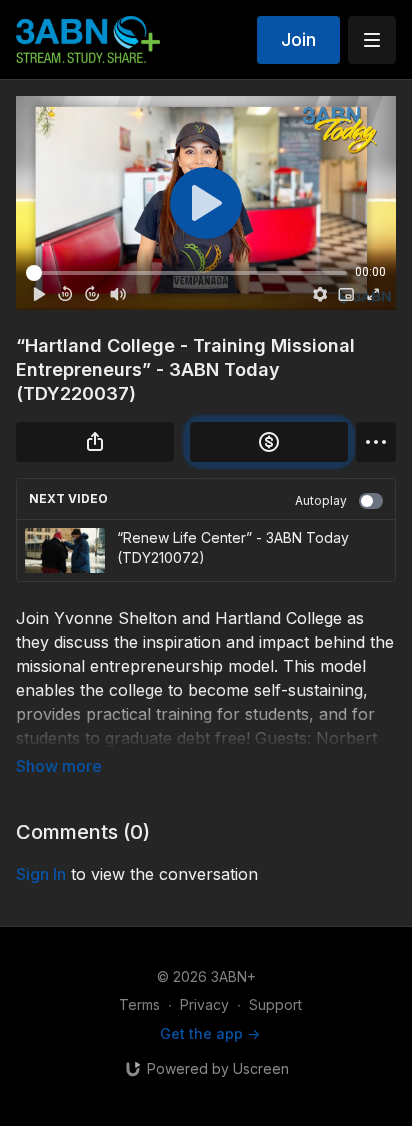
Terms (139, 1004)
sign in (41, 874)
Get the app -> (210, 1033)
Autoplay (321, 500)
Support (275, 1004)
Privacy (204, 1004)
